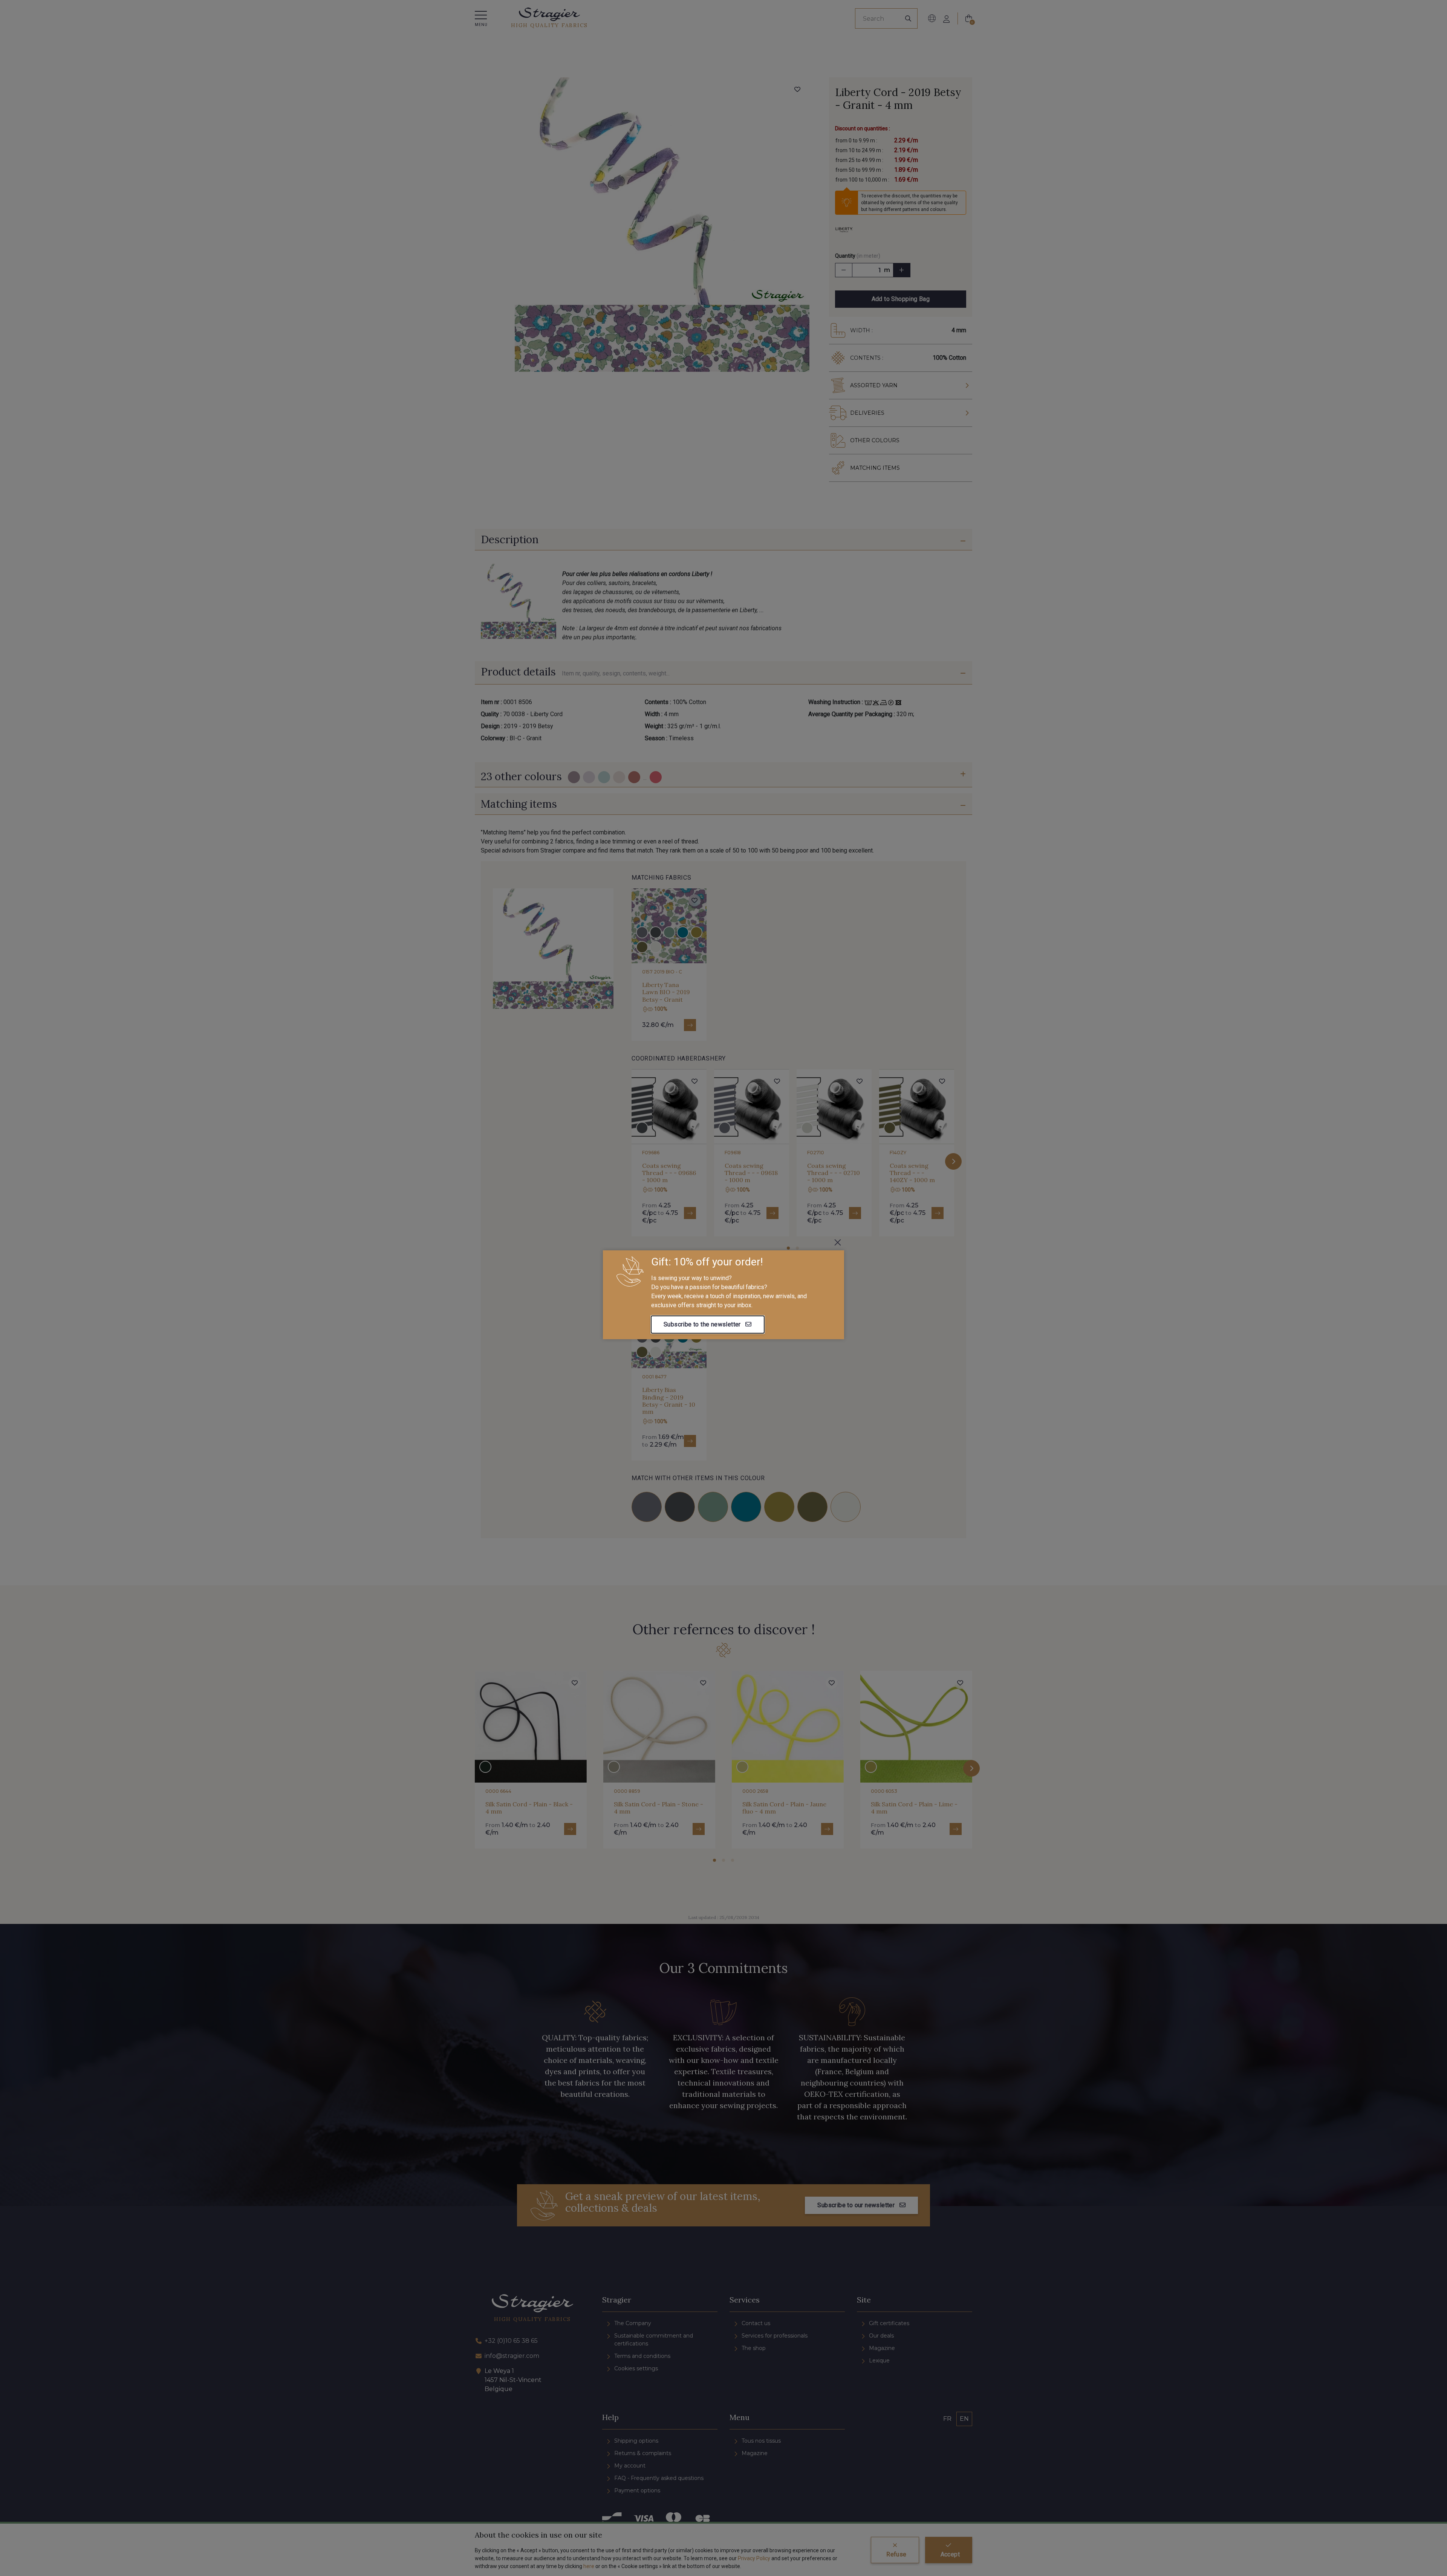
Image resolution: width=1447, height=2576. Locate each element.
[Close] (838, 1242)
